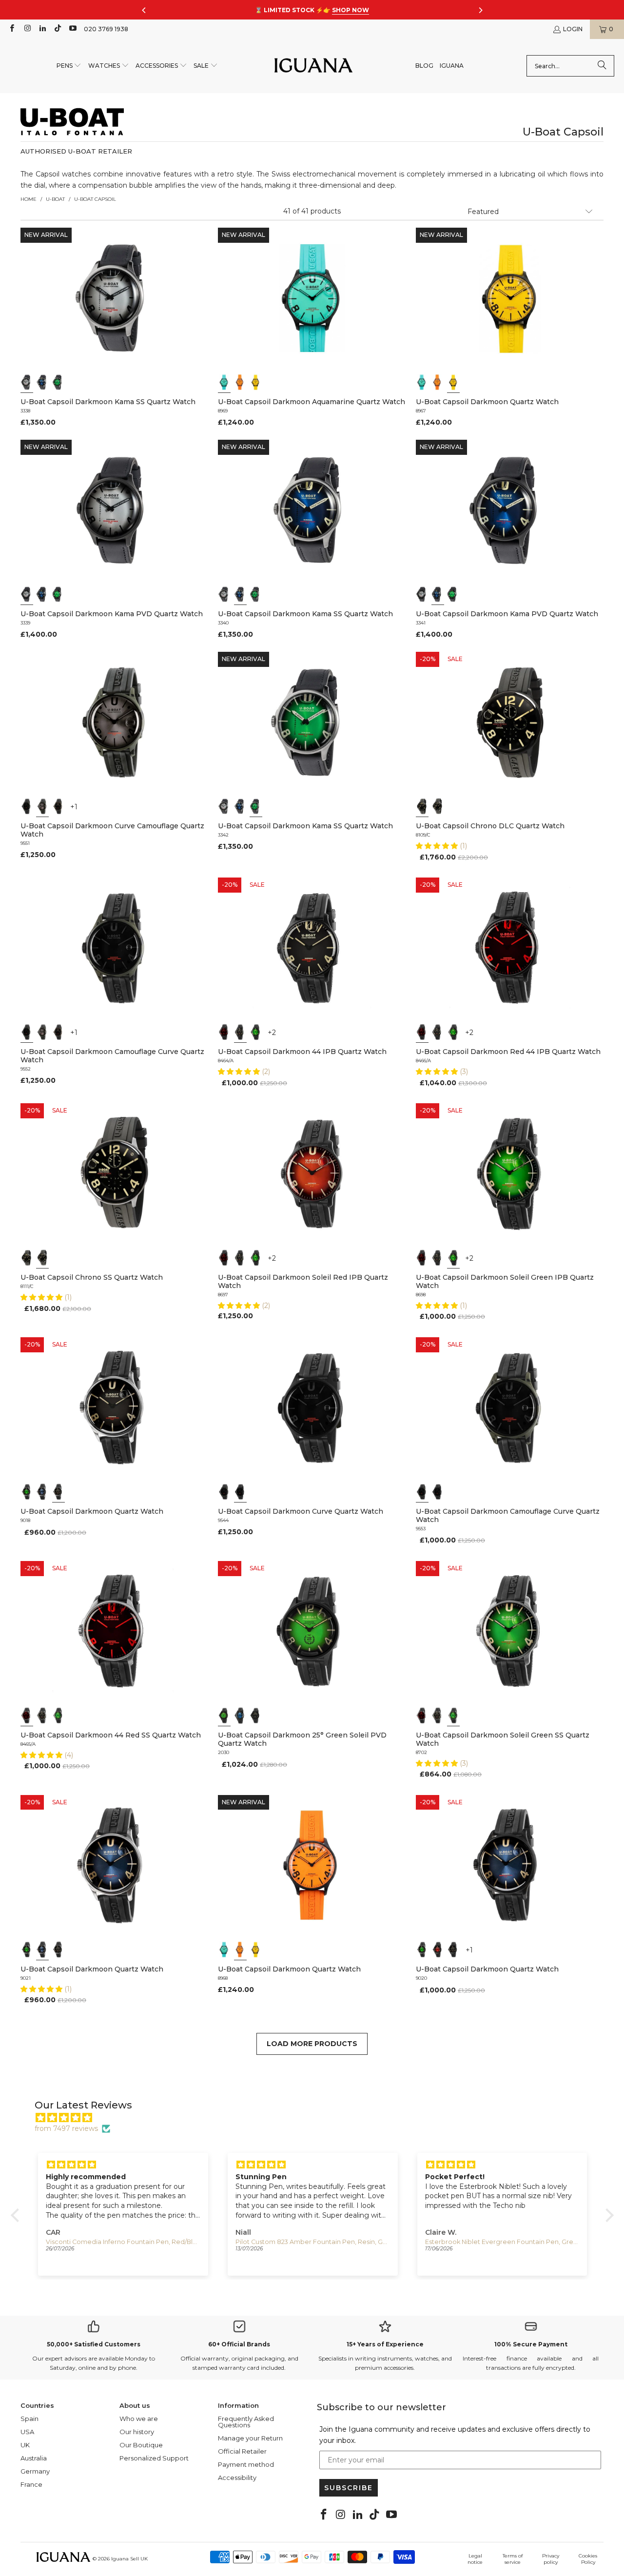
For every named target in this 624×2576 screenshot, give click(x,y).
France (31, 2484)
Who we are (139, 2419)
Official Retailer (242, 2451)
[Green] (58, 382)
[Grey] (27, 382)
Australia (34, 2458)
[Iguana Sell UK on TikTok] (57, 29)
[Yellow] (256, 382)
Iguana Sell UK (129, 2559)
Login (573, 29)
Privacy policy (551, 2559)
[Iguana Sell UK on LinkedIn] (42, 29)
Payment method (246, 2464)
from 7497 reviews (66, 2128)
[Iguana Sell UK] (313, 66)
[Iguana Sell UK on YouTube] (72, 29)
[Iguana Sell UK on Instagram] (27, 29)
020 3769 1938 (106, 29)
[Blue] (42, 382)
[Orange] (240, 382)
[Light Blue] (224, 382)
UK (25, 2445)
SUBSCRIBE (349, 2488)
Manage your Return (250, 2438)
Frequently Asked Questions (246, 2422)
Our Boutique (141, 2445)
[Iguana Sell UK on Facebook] (11, 29)
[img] (317, 2118)
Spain (29, 2419)
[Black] (27, 806)
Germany (35, 2471)
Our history (137, 2432)
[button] (69, 66)
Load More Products (312, 2044)
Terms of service (513, 2559)
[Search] (602, 66)
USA (27, 2432)
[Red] (438, 1950)
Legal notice (475, 2559)
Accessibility (237, 2478)
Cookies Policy (588, 2559)
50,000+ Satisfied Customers (94, 2344)
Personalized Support (154, 2458)
